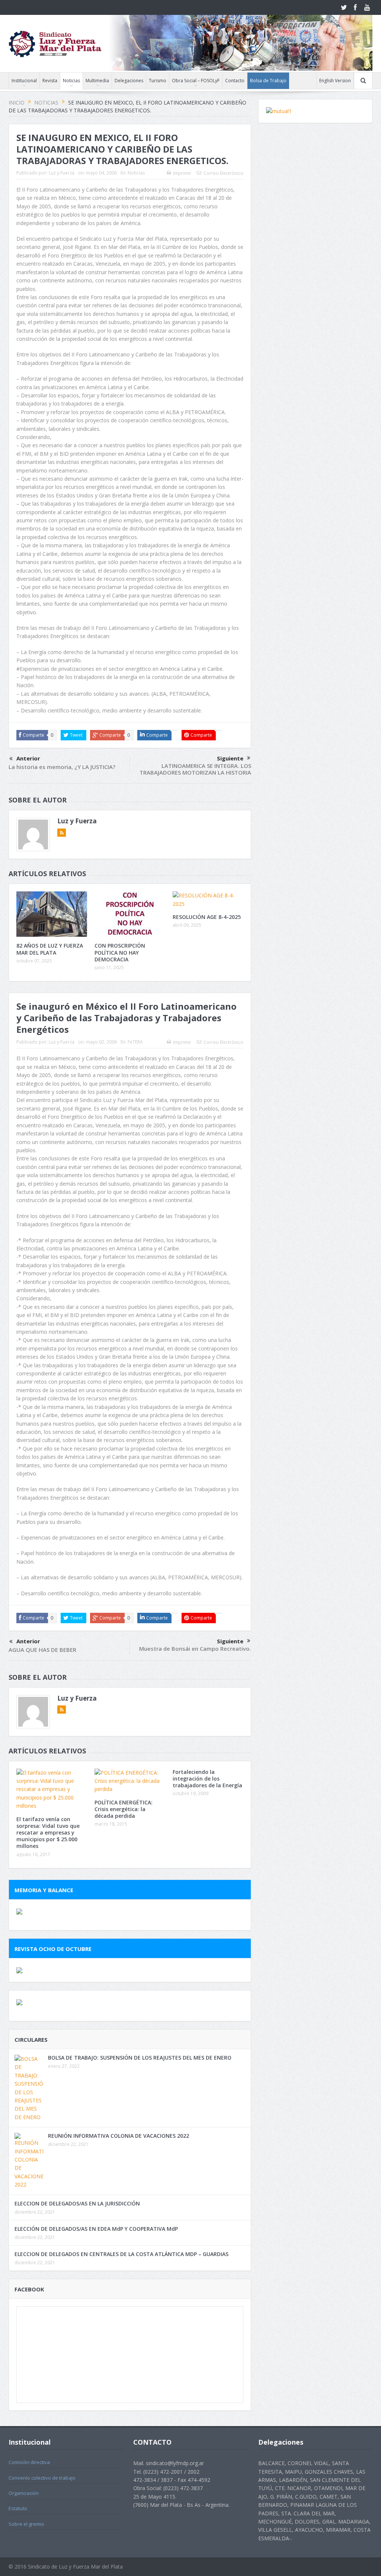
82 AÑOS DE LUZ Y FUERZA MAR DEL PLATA (50, 949)
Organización (24, 2493)
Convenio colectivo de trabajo (42, 2478)
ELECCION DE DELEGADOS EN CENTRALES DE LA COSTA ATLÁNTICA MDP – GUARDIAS (121, 2254)
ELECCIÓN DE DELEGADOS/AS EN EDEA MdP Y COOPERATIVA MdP (96, 2229)
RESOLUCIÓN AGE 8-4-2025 (207, 917)
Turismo (158, 81)
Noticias (71, 81)
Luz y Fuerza (62, 173)
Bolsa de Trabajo (268, 81)
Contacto (235, 81)
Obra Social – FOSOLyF (196, 81)
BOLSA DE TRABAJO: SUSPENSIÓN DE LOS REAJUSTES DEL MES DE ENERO (140, 2058)
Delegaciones (129, 81)
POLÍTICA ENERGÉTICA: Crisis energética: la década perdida (124, 1809)
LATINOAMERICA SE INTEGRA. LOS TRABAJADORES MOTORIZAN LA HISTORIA (195, 769)
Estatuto (18, 2508)
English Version (335, 81)
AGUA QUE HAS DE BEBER (42, 1650)
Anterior (28, 758)
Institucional (24, 81)
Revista (50, 81)
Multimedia (97, 81)
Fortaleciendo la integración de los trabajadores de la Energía (207, 1779)
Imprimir (182, 173)
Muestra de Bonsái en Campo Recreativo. (195, 1649)
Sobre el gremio (26, 2524)
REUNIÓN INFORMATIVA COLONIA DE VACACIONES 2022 (119, 2136)
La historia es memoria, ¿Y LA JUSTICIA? (62, 767)
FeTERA (135, 1042)
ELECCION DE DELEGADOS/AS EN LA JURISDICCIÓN (77, 2203)
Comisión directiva (29, 2462)
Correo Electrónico (223, 173)
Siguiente (230, 758)
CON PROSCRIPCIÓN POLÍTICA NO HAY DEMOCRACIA (120, 952)
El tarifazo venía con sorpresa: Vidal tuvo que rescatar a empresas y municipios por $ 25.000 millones (48, 1833)
